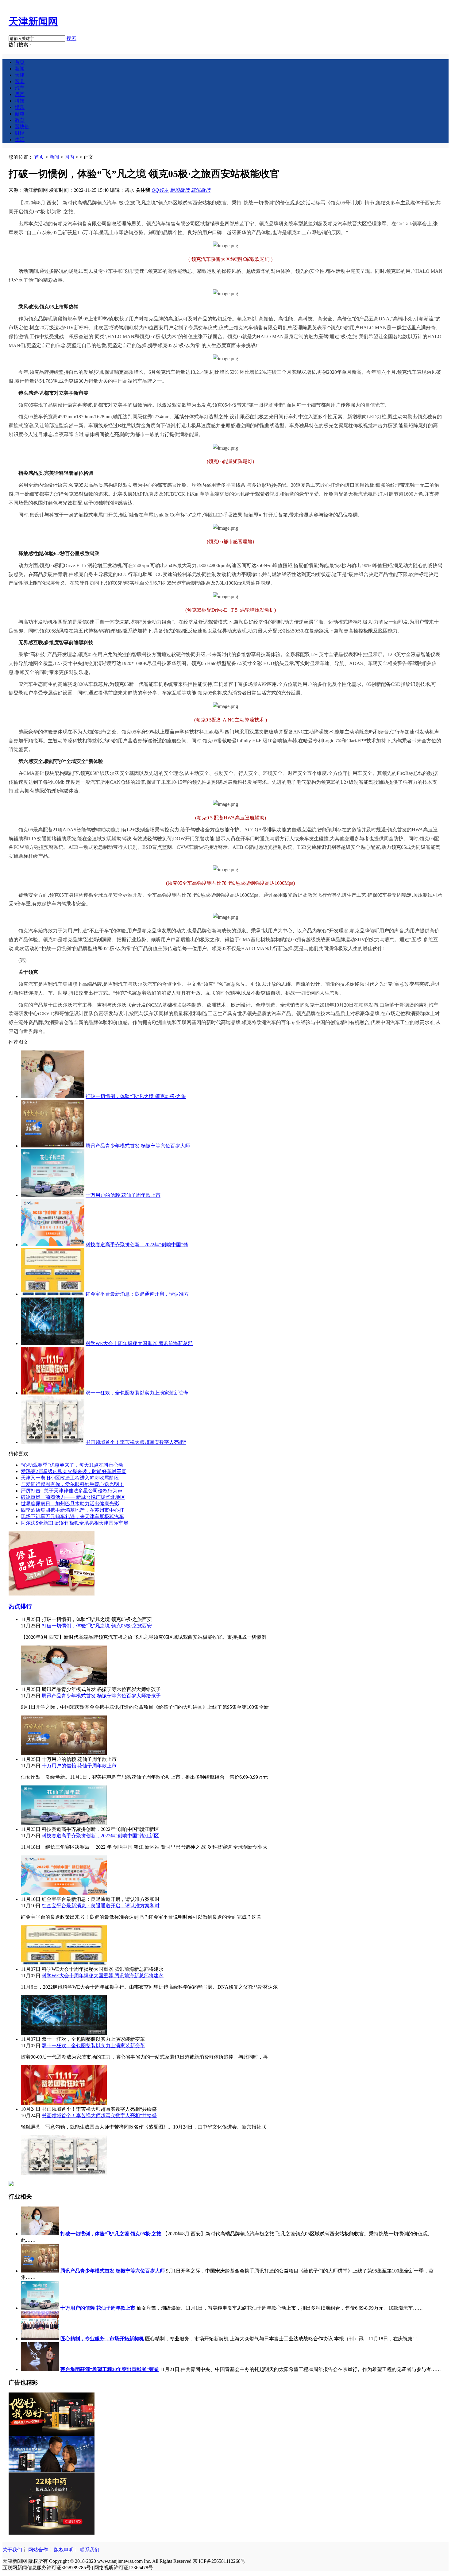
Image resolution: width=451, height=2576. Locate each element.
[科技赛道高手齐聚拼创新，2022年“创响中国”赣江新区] (64, 1893)
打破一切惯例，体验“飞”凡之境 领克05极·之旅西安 (97, 1626)
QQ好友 (160, 190)
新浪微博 (180, 190)
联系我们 (90, 2550)
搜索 (71, 38)
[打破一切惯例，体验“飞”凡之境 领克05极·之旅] (53, 1096)
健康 (20, 114)
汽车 (20, 88)
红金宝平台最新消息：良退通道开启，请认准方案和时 (101, 1906)
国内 (69, 157)
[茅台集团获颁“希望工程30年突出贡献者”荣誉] (40, 2369)
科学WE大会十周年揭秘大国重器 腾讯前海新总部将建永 (103, 1976)
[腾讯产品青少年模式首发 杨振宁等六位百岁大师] (53, 1146)
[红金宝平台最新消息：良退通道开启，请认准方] (53, 1294)
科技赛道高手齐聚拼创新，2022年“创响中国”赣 (137, 1245)
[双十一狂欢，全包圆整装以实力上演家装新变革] (53, 1393)
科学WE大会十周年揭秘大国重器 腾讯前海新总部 (139, 1343)
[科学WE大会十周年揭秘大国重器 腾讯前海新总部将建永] (64, 2033)
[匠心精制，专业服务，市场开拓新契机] (40, 2339)
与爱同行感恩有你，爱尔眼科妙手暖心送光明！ (72, 1484)
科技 (20, 101)
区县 (20, 81)
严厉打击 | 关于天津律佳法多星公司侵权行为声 (72, 1491)
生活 (20, 139)
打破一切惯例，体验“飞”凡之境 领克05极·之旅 (136, 1096)
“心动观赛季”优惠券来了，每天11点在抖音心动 (72, 1465)
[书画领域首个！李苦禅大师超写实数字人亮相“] (53, 1442)
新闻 (20, 69)
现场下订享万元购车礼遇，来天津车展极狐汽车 (72, 1516)
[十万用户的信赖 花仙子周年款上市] (53, 1195)
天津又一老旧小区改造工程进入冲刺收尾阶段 (70, 1478)
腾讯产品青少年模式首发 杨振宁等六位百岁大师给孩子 (101, 1696)
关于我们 (12, 2550)
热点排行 (20, 1606)
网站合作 (38, 2550)
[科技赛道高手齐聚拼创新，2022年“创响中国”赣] (53, 1245)
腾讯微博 (201, 190)
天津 (20, 75)
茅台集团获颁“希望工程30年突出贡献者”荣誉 (110, 2369)
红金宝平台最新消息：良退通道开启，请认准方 (137, 1294)
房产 (20, 94)
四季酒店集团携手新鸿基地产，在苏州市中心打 (72, 1510)
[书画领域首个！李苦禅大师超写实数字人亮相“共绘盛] (64, 2173)
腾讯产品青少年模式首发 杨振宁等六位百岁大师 (138, 1146)
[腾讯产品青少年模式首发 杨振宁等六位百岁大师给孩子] (64, 1753)
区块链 (22, 127)
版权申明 (64, 2550)
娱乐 (20, 107)
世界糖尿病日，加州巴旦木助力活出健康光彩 (70, 1504)
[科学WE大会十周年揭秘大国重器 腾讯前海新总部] (53, 1343)
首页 (20, 62)
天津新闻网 (33, 21)
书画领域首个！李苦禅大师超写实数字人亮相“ (136, 1442)
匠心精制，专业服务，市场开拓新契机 (102, 2339)
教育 (20, 120)
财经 (20, 133)
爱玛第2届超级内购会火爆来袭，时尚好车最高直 (74, 1471)
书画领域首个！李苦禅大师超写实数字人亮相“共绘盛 (99, 2116)
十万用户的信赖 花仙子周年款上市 (123, 1195)
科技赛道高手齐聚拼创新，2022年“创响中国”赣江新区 (100, 1836)
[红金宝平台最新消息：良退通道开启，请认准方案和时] (64, 1963)
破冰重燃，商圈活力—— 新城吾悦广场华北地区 (73, 1497)
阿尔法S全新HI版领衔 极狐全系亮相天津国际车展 (75, 1523)
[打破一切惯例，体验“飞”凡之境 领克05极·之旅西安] (64, 1683)
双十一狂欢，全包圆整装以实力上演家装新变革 (137, 1393)
